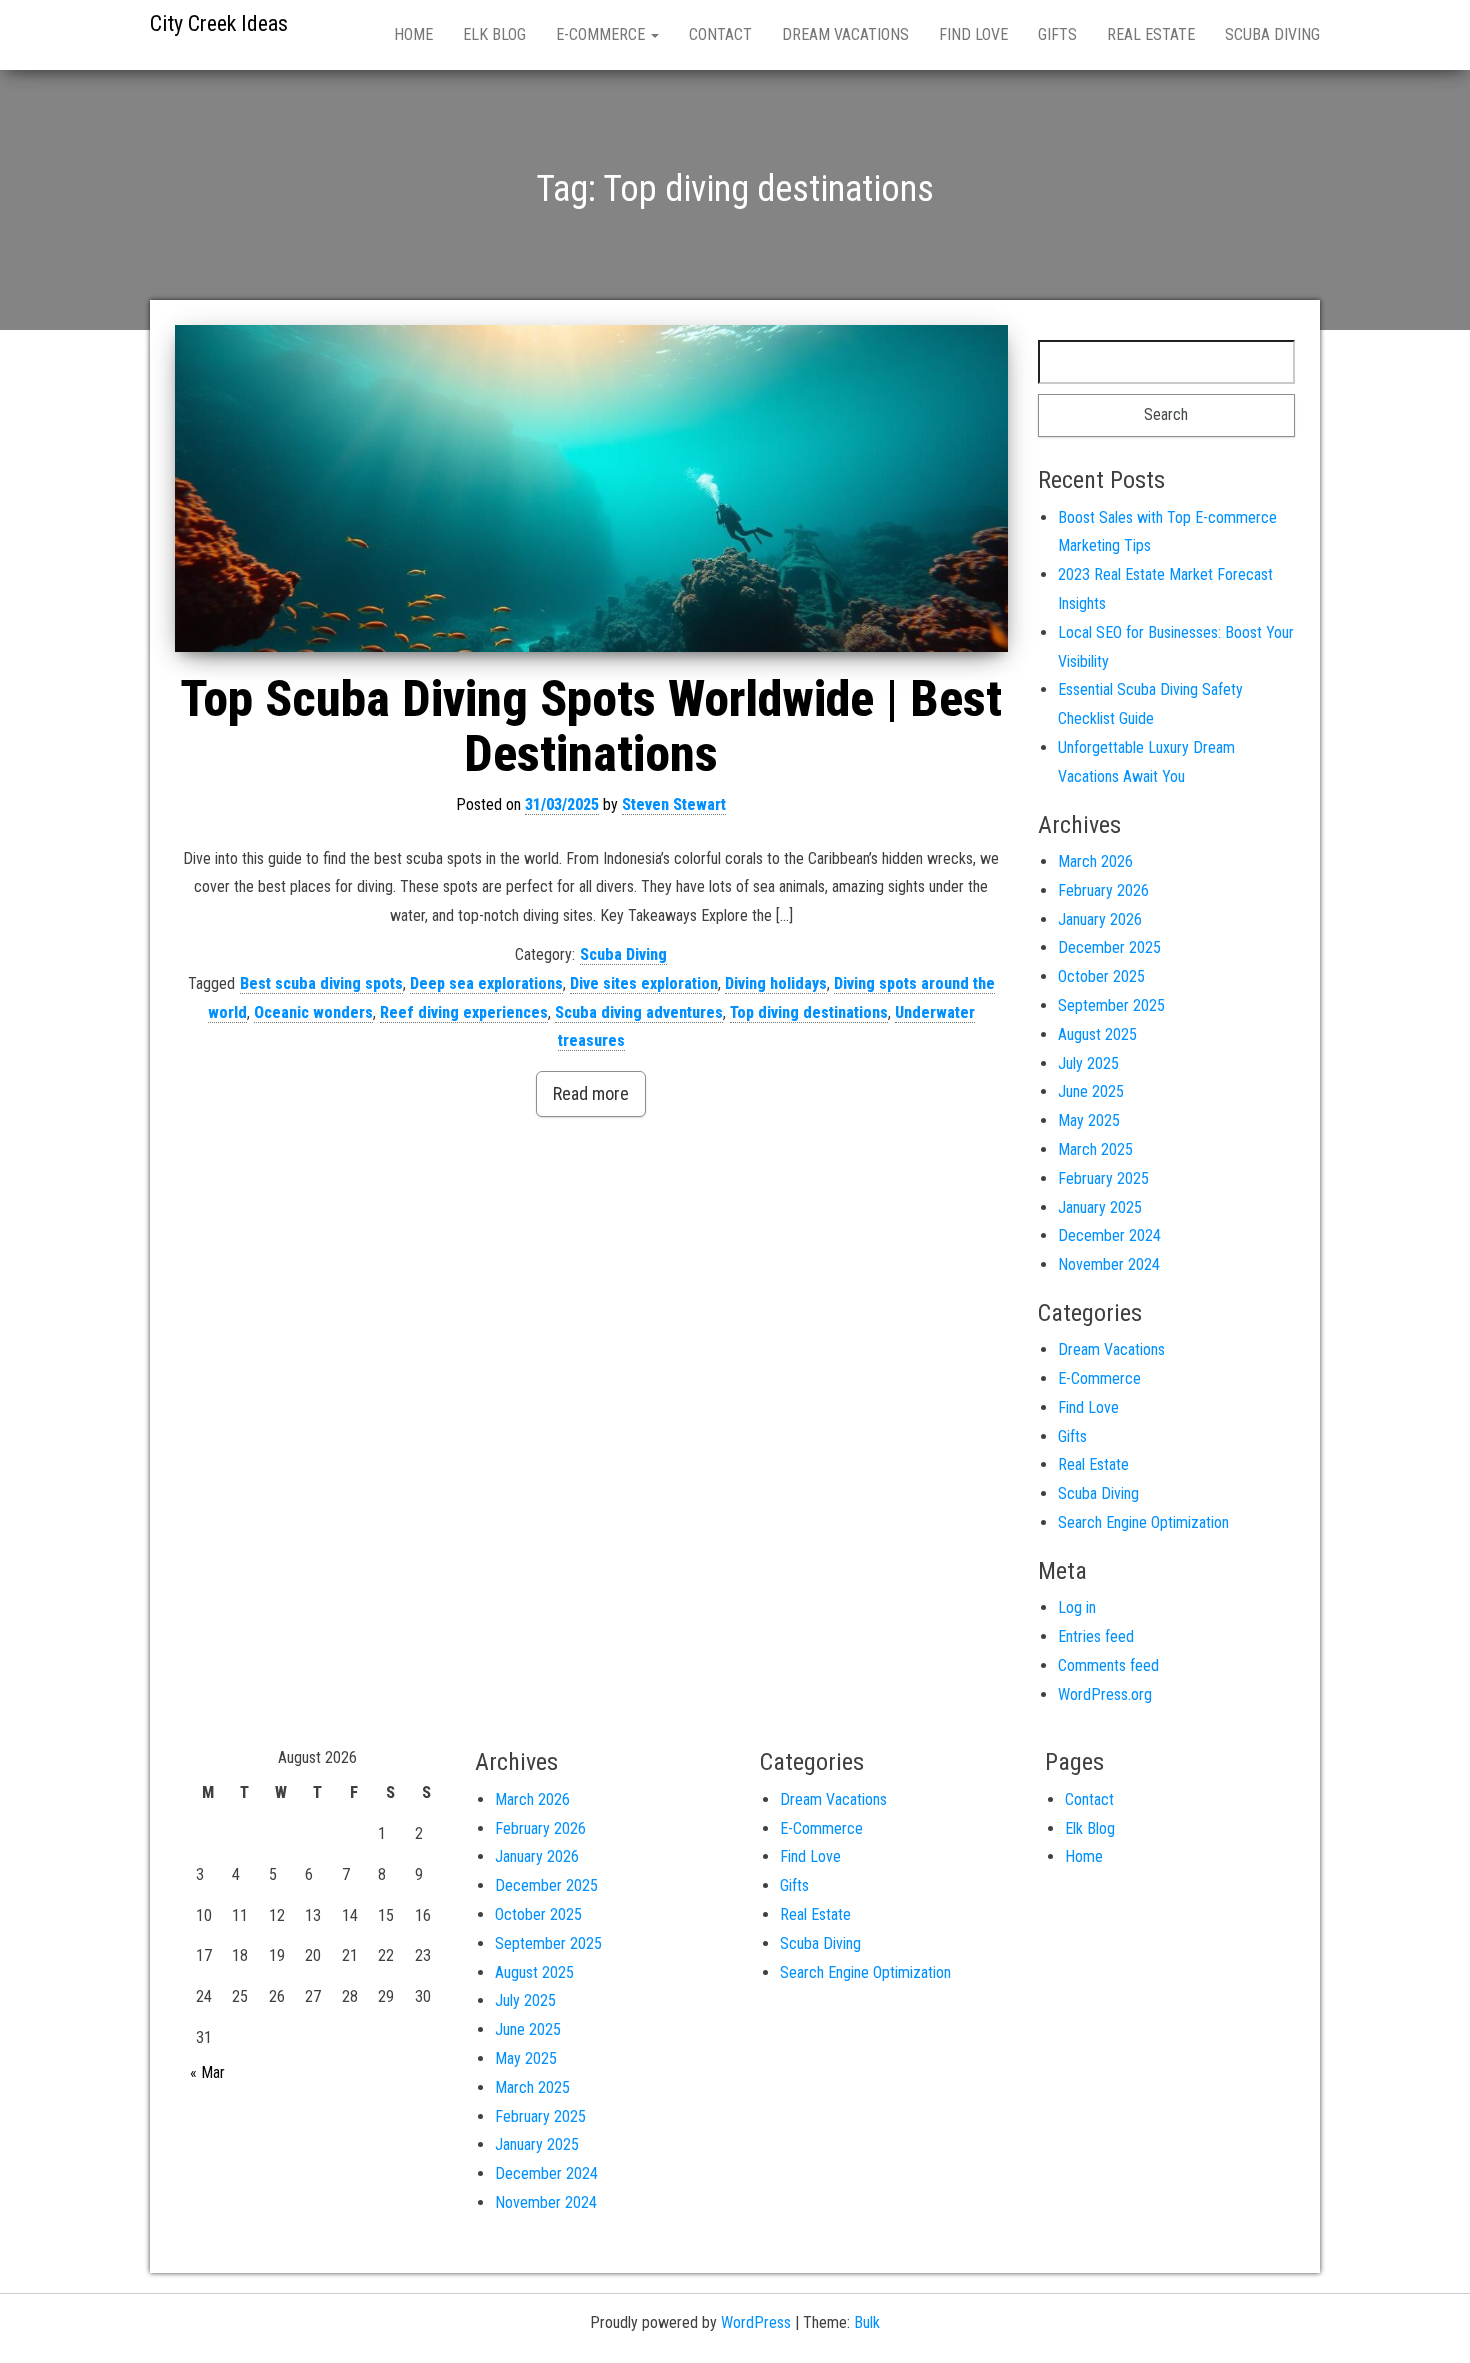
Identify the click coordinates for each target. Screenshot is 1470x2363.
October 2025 (1101, 976)
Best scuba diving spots (321, 983)
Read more (591, 1093)
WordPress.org (1105, 1694)
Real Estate (1151, 34)
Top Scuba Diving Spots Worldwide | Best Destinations (591, 726)
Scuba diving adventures (639, 1012)
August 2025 (1097, 1034)
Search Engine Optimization (1143, 1522)
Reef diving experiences (464, 1012)
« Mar (207, 2072)
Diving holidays (776, 983)
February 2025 (1103, 1178)
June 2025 (1091, 1091)
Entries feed (1096, 1636)
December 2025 (1109, 947)
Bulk (867, 2322)
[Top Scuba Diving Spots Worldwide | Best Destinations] (591, 488)
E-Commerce (602, 34)
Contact (720, 34)
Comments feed (1108, 1665)
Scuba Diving (1272, 34)
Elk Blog (494, 34)
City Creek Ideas (219, 23)
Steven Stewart (674, 804)
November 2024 (1109, 1264)
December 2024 (1109, 1235)
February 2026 (1103, 890)
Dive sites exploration (644, 983)
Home (413, 34)
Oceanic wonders (313, 1012)
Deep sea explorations (486, 983)
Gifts (1057, 34)
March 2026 (1095, 861)
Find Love (973, 34)
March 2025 (1095, 1149)
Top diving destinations (809, 1012)
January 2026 (1100, 919)
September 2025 (1111, 1005)
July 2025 (1088, 1063)
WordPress (756, 2322)
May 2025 (1089, 1120)
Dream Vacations (845, 34)
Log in (1077, 1607)
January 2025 (1100, 1207)
